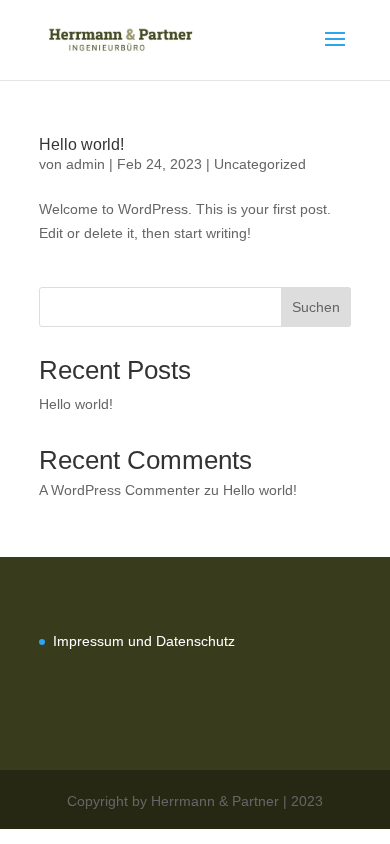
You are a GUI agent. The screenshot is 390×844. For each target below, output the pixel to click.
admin (85, 164)
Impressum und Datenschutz (144, 641)
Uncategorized (260, 164)
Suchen (316, 307)
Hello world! (81, 144)
